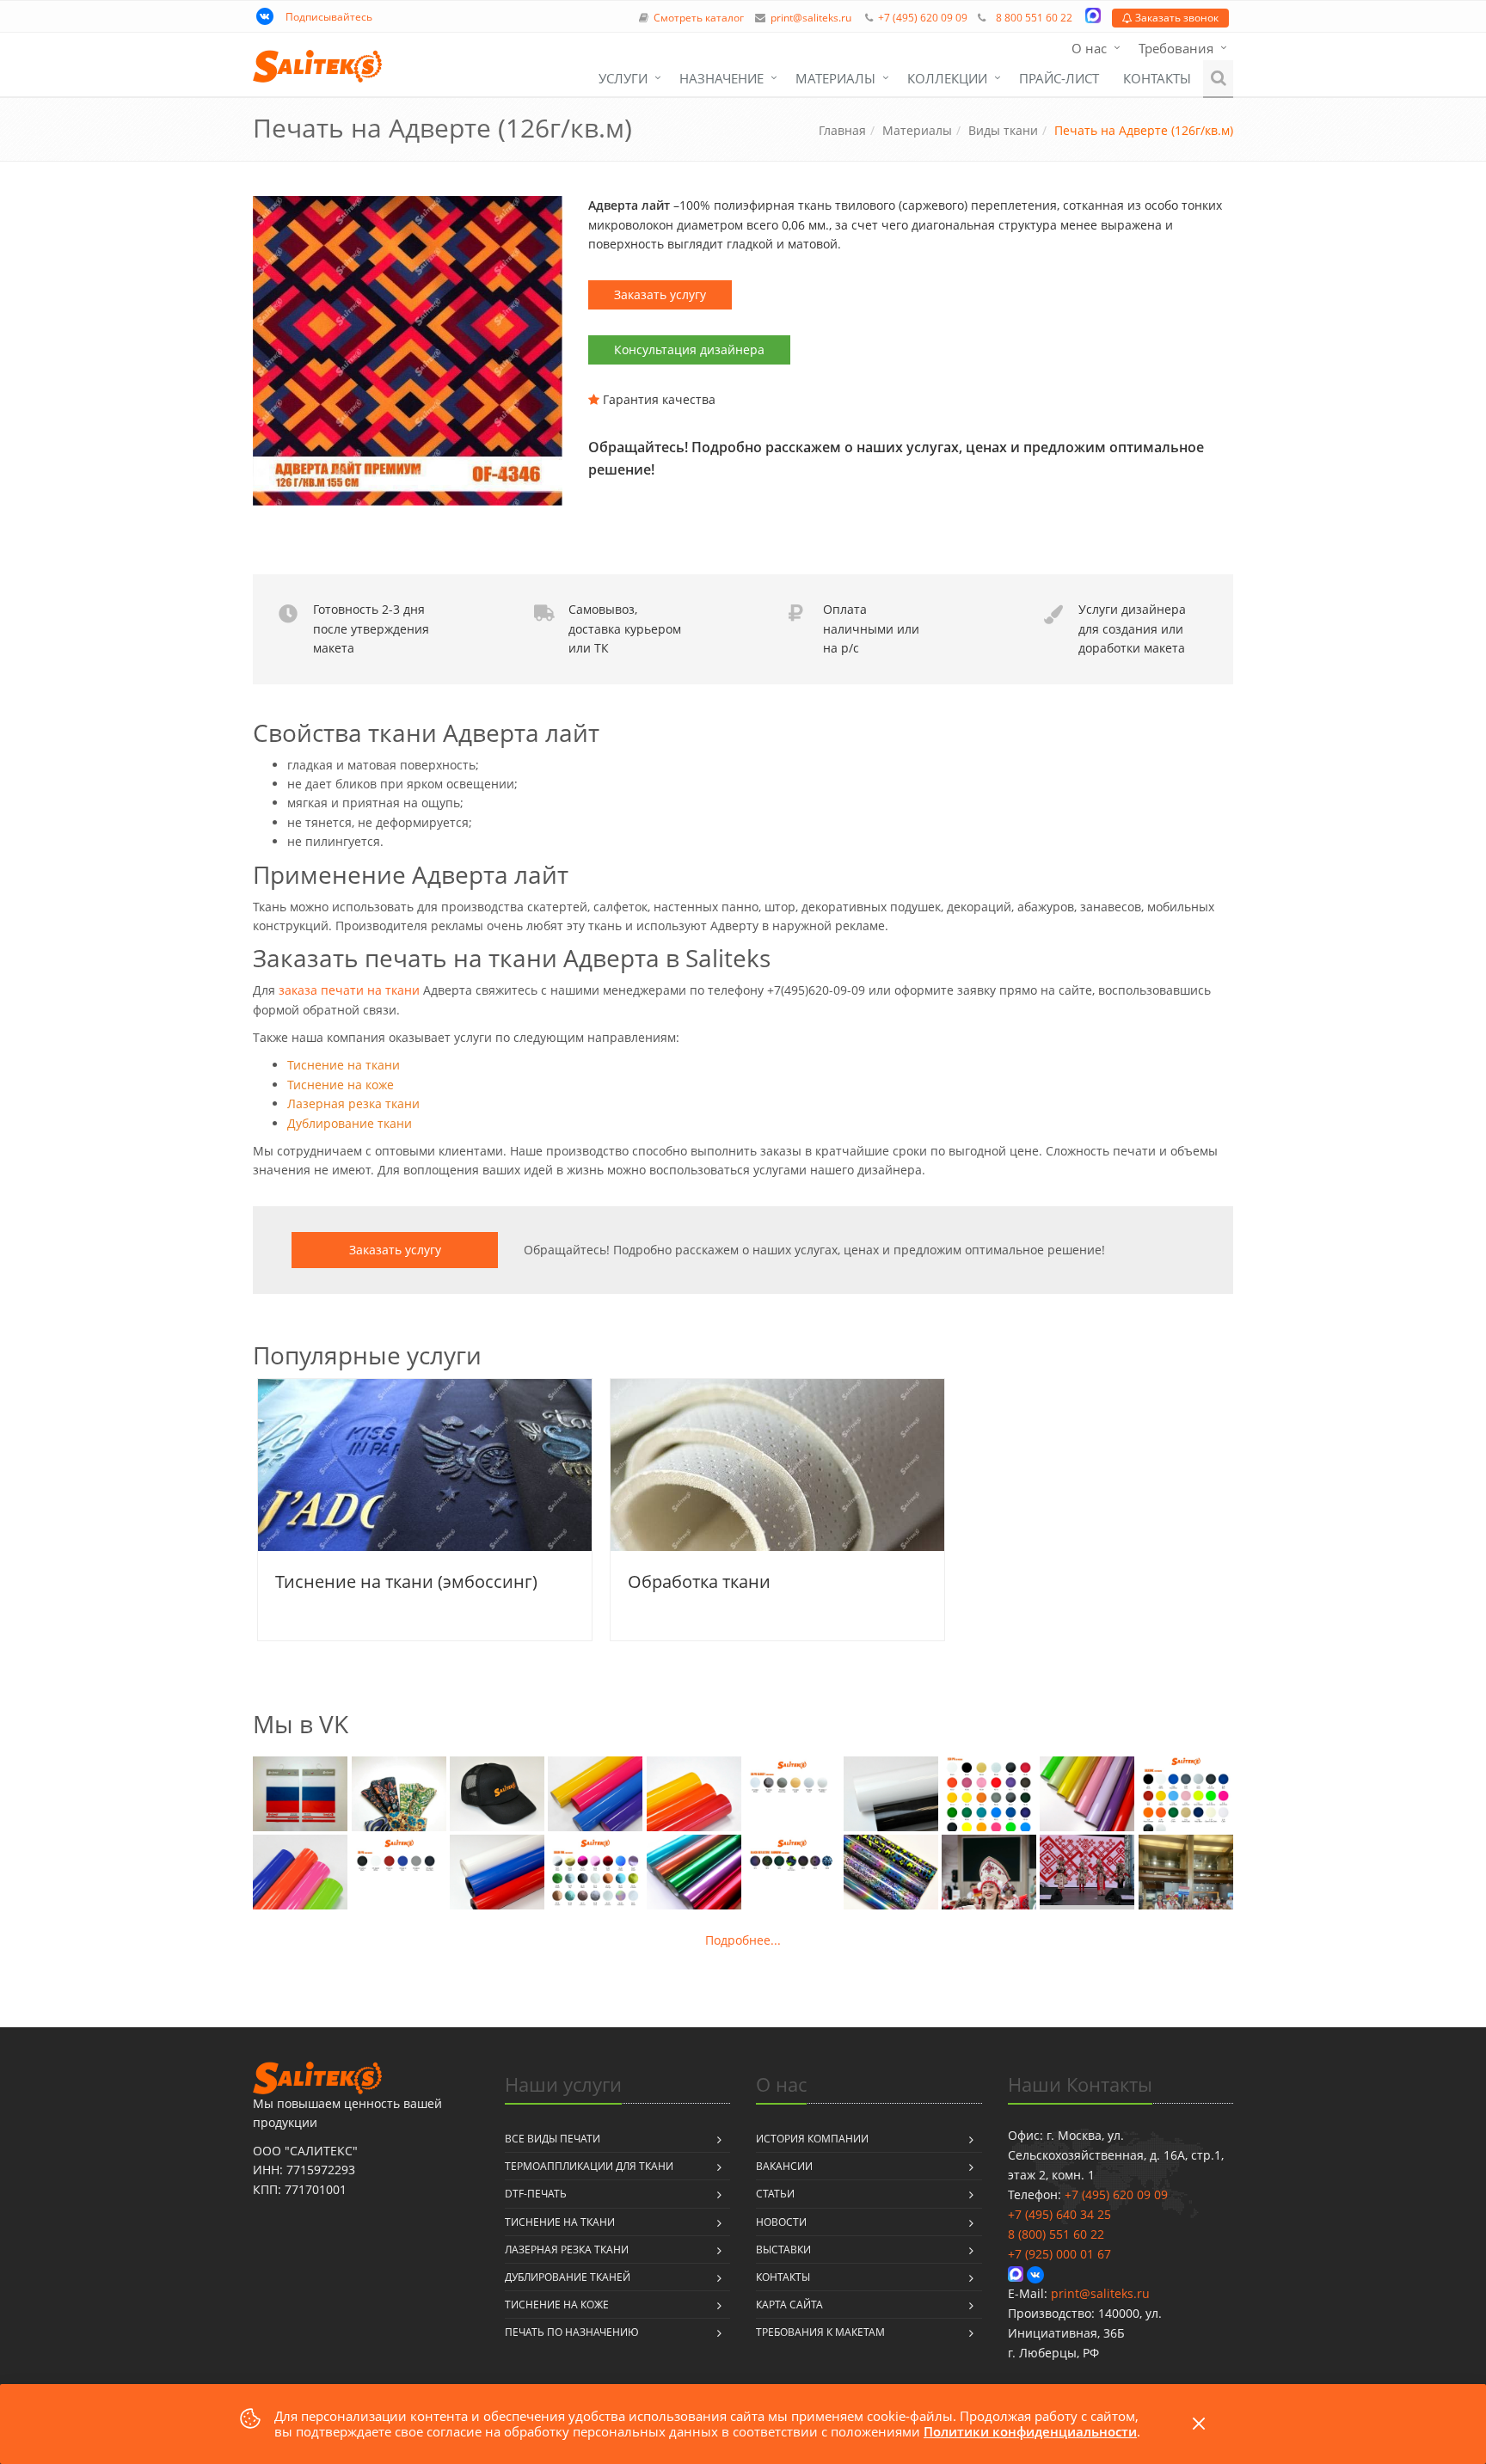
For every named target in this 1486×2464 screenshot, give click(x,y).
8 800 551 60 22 (1034, 18)
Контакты (1157, 78)
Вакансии (784, 2166)
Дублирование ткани (350, 1123)
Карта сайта (789, 2305)
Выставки (783, 2249)
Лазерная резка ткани (353, 1103)
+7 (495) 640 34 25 (1059, 2214)
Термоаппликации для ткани (589, 2166)
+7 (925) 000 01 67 (1059, 2254)
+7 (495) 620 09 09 (923, 18)
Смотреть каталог (699, 18)
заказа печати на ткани (349, 990)
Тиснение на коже (341, 1085)
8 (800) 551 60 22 (1056, 2234)
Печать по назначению (572, 2332)
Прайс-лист (1059, 78)
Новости (781, 2222)
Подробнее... (743, 1940)
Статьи (775, 2194)
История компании (812, 2139)
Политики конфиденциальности (1030, 2431)
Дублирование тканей (568, 2277)
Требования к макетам (820, 2332)
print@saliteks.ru (811, 18)
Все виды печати (553, 2139)
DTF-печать (536, 2194)
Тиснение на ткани (344, 1065)
